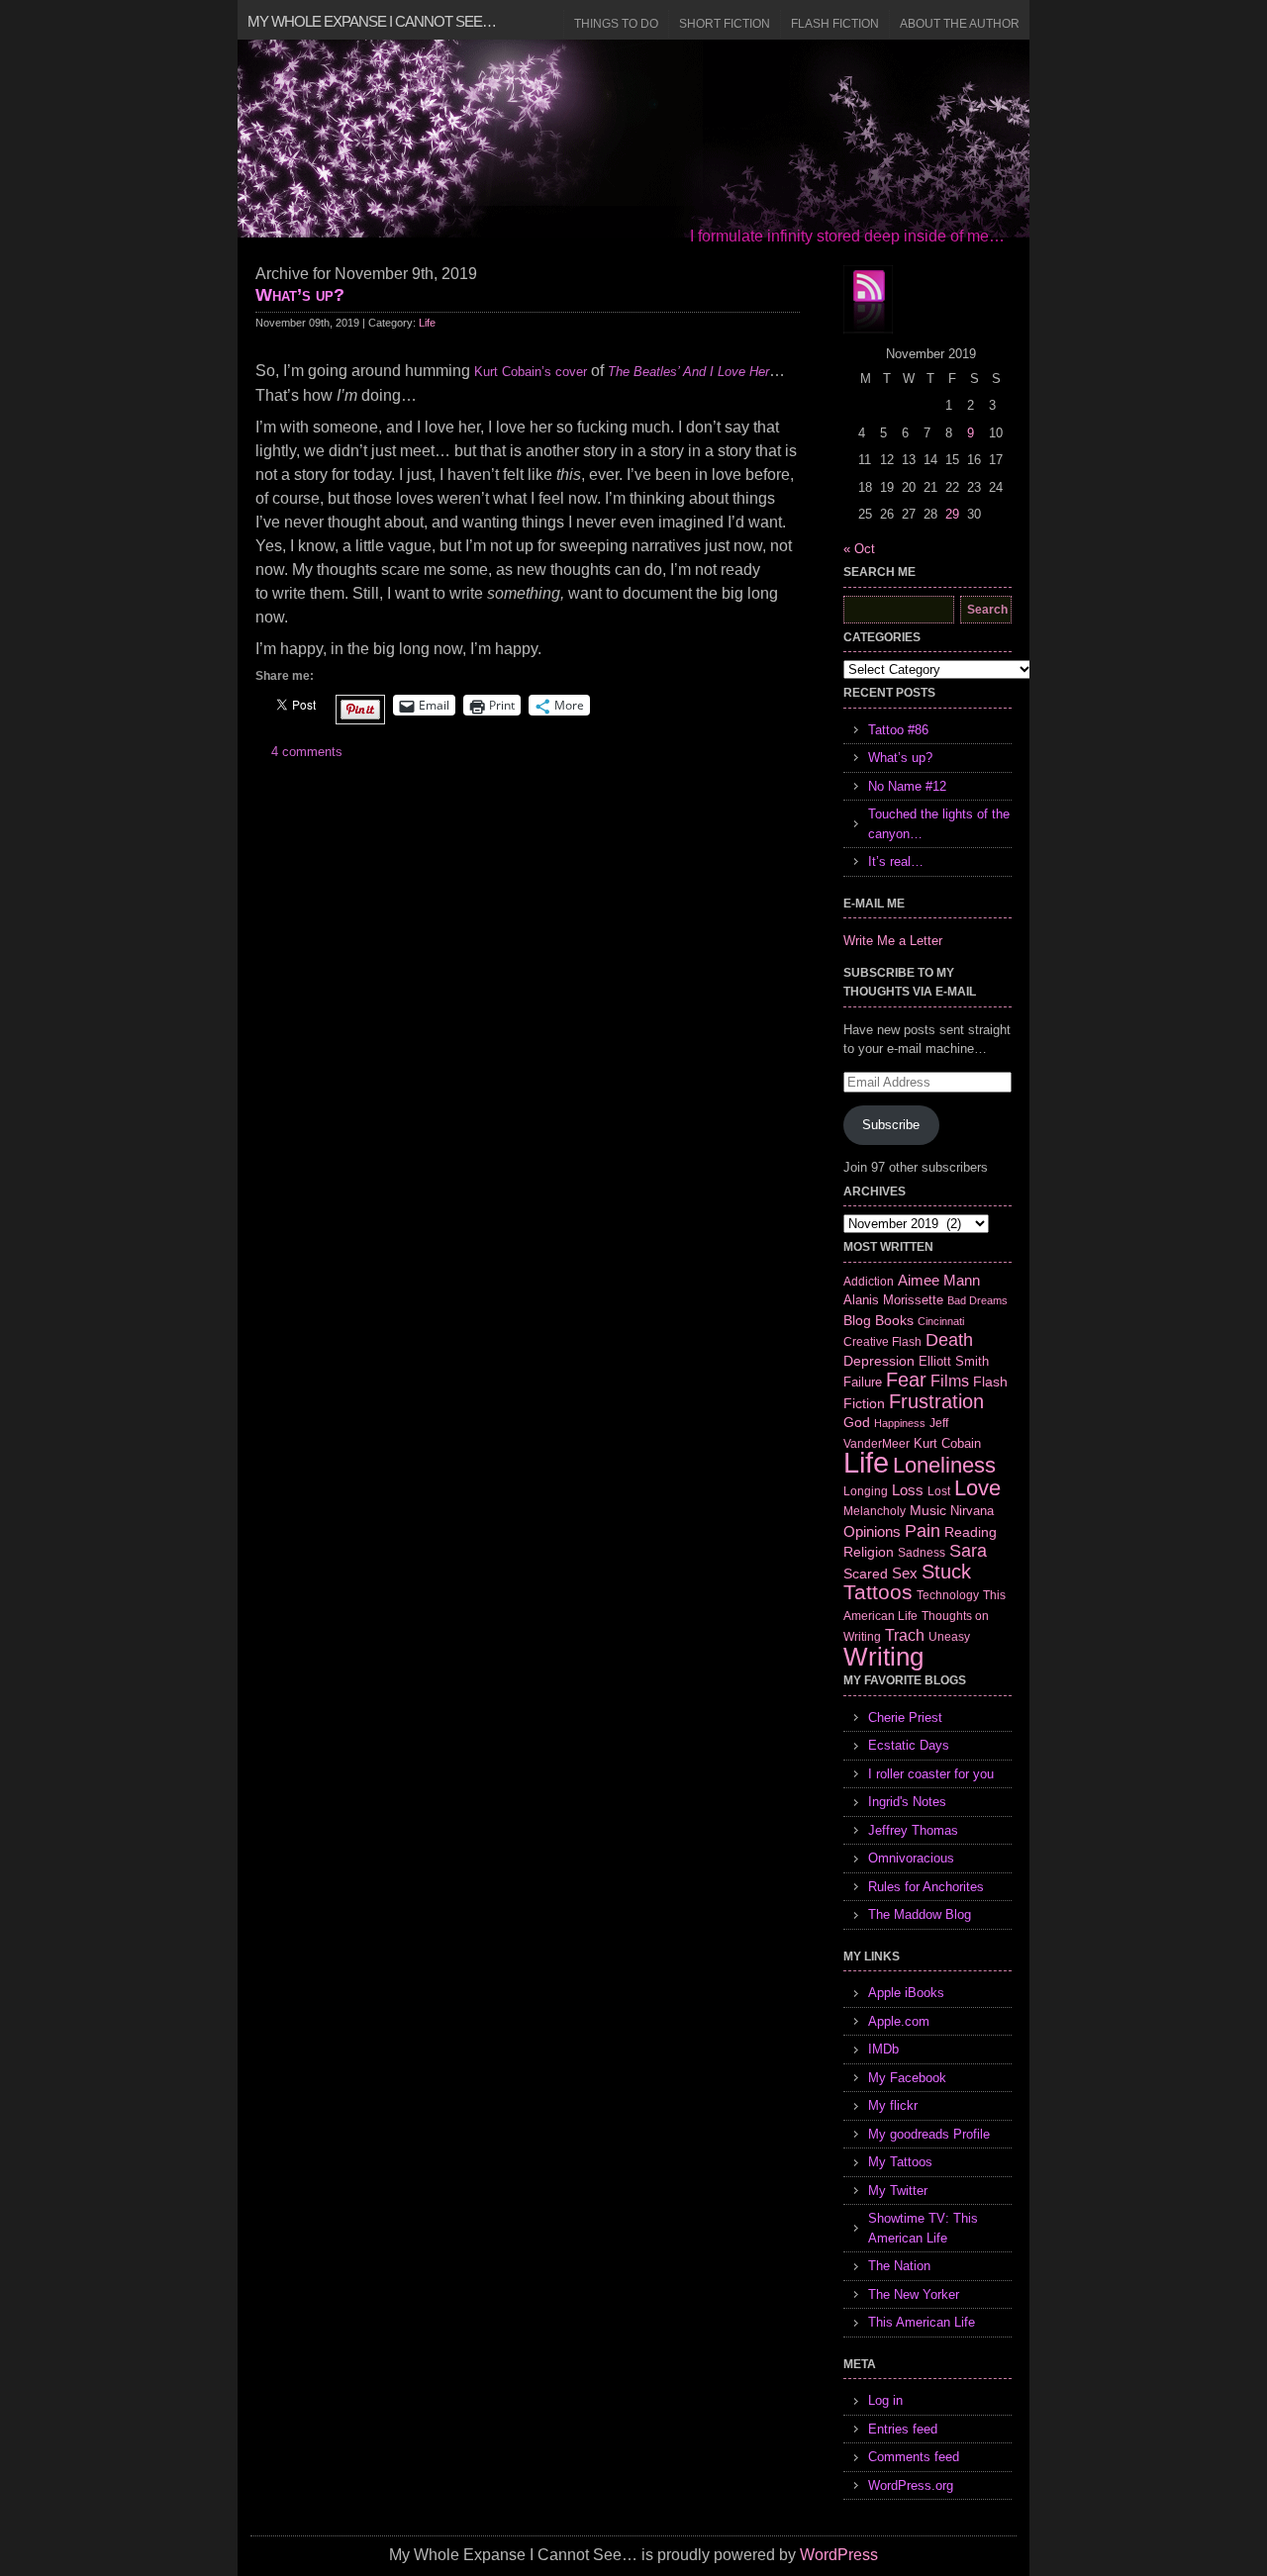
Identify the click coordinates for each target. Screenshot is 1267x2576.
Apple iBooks (906, 1993)
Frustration (936, 1401)
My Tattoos (900, 2162)
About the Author (960, 24)
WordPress (839, 2555)
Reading (971, 1532)
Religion (869, 1552)
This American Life (922, 2322)
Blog (857, 1320)
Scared (866, 1574)
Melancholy (875, 1511)
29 (952, 514)
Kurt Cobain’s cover (531, 372)
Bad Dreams (977, 1300)
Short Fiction (725, 24)
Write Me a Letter (893, 941)
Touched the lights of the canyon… (939, 824)
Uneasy (949, 1637)
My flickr (893, 2105)
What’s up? (300, 295)
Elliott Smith (954, 1361)
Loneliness (944, 1465)
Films (950, 1381)
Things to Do (616, 24)
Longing (866, 1491)
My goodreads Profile (929, 2134)
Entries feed (903, 2429)
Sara (968, 1551)
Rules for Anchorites (926, 1887)
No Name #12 (907, 786)
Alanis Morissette (893, 1300)
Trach (905, 1635)
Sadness (922, 1552)
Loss (908, 1490)
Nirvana (972, 1511)
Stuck (946, 1572)
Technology (948, 1595)
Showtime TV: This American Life (923, 2228)
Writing (883, 1657)
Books (894, 1320)
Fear (906, 1380)
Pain (923, 1531)
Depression (879, 1361)
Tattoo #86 (898, 730)
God (857, 1422)
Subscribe (891, 1125)
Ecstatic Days (909, 1745)
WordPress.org (911, 2485)
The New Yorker (914, 2294)
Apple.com (899, 2021)
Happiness (900, 1423)
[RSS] (868, 300)
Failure (863, 1382)
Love (977, 1488)
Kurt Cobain (947, 1443)
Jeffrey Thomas (913, 1830)
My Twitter (898, 2191)
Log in (885, 2400)
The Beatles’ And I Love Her (688, 372)
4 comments (307, 752)
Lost (939, 1491)
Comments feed (914, 2457)
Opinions (872, 1531)
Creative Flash (882, 1341)
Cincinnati (941, 1321)
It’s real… (896, 861)
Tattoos (878, 1592)
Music (928, 1510)
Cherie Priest (905, 1717)
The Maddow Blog (920, 1914)
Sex (905, 1573)
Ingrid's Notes (907, 1802)
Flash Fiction (835, 24)
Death (949, 1340)
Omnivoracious (911, 1858)
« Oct (859, 549)
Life (427, 323)
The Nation (899, 2266)
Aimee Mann (939, 1280)
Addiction (869, 1281)
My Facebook (907, 2078)
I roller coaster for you (931, 1774)
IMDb (883, 2049)
